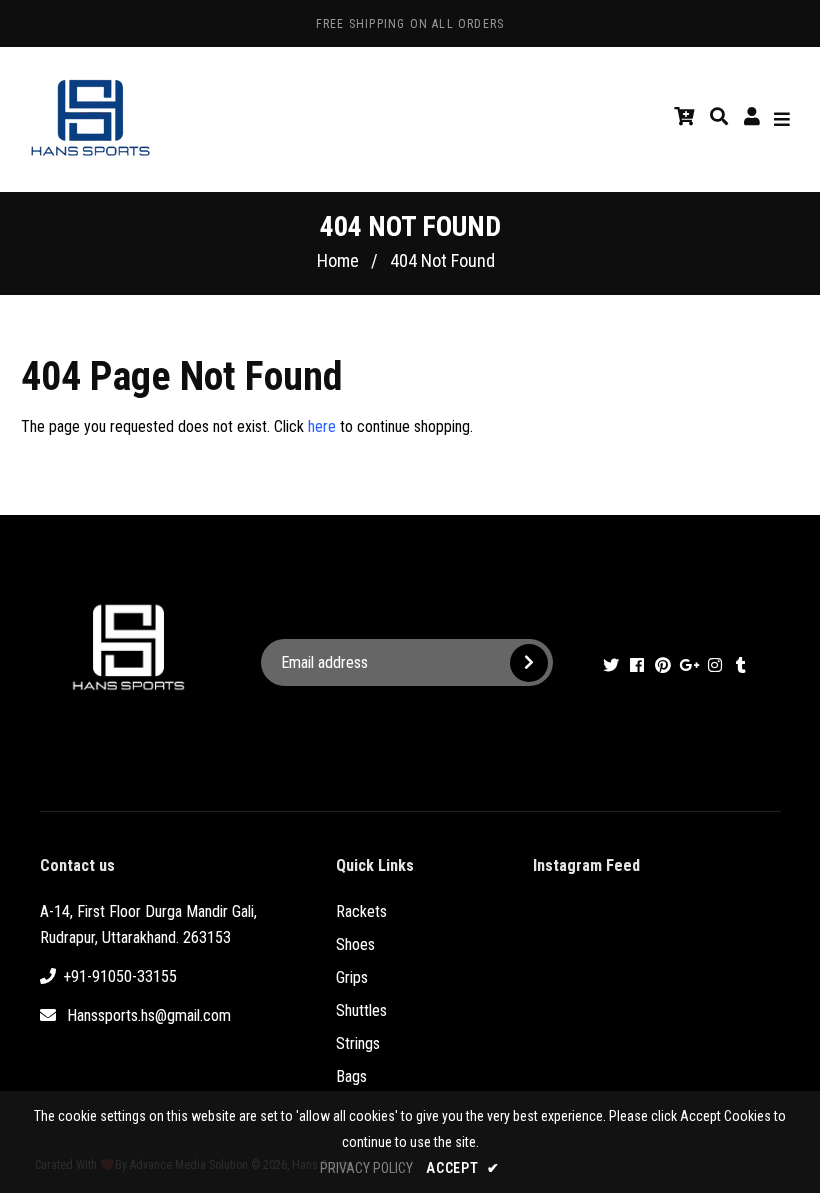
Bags (351, 1076)
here (322, 426)
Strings (358, 1043)
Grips (352, 977)
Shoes (355, 944)
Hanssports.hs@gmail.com (149, 1015)
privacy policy (366, 1168)
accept (463, 1168)
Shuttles (361, 1010)
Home (338, 260)
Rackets (361, 911)
